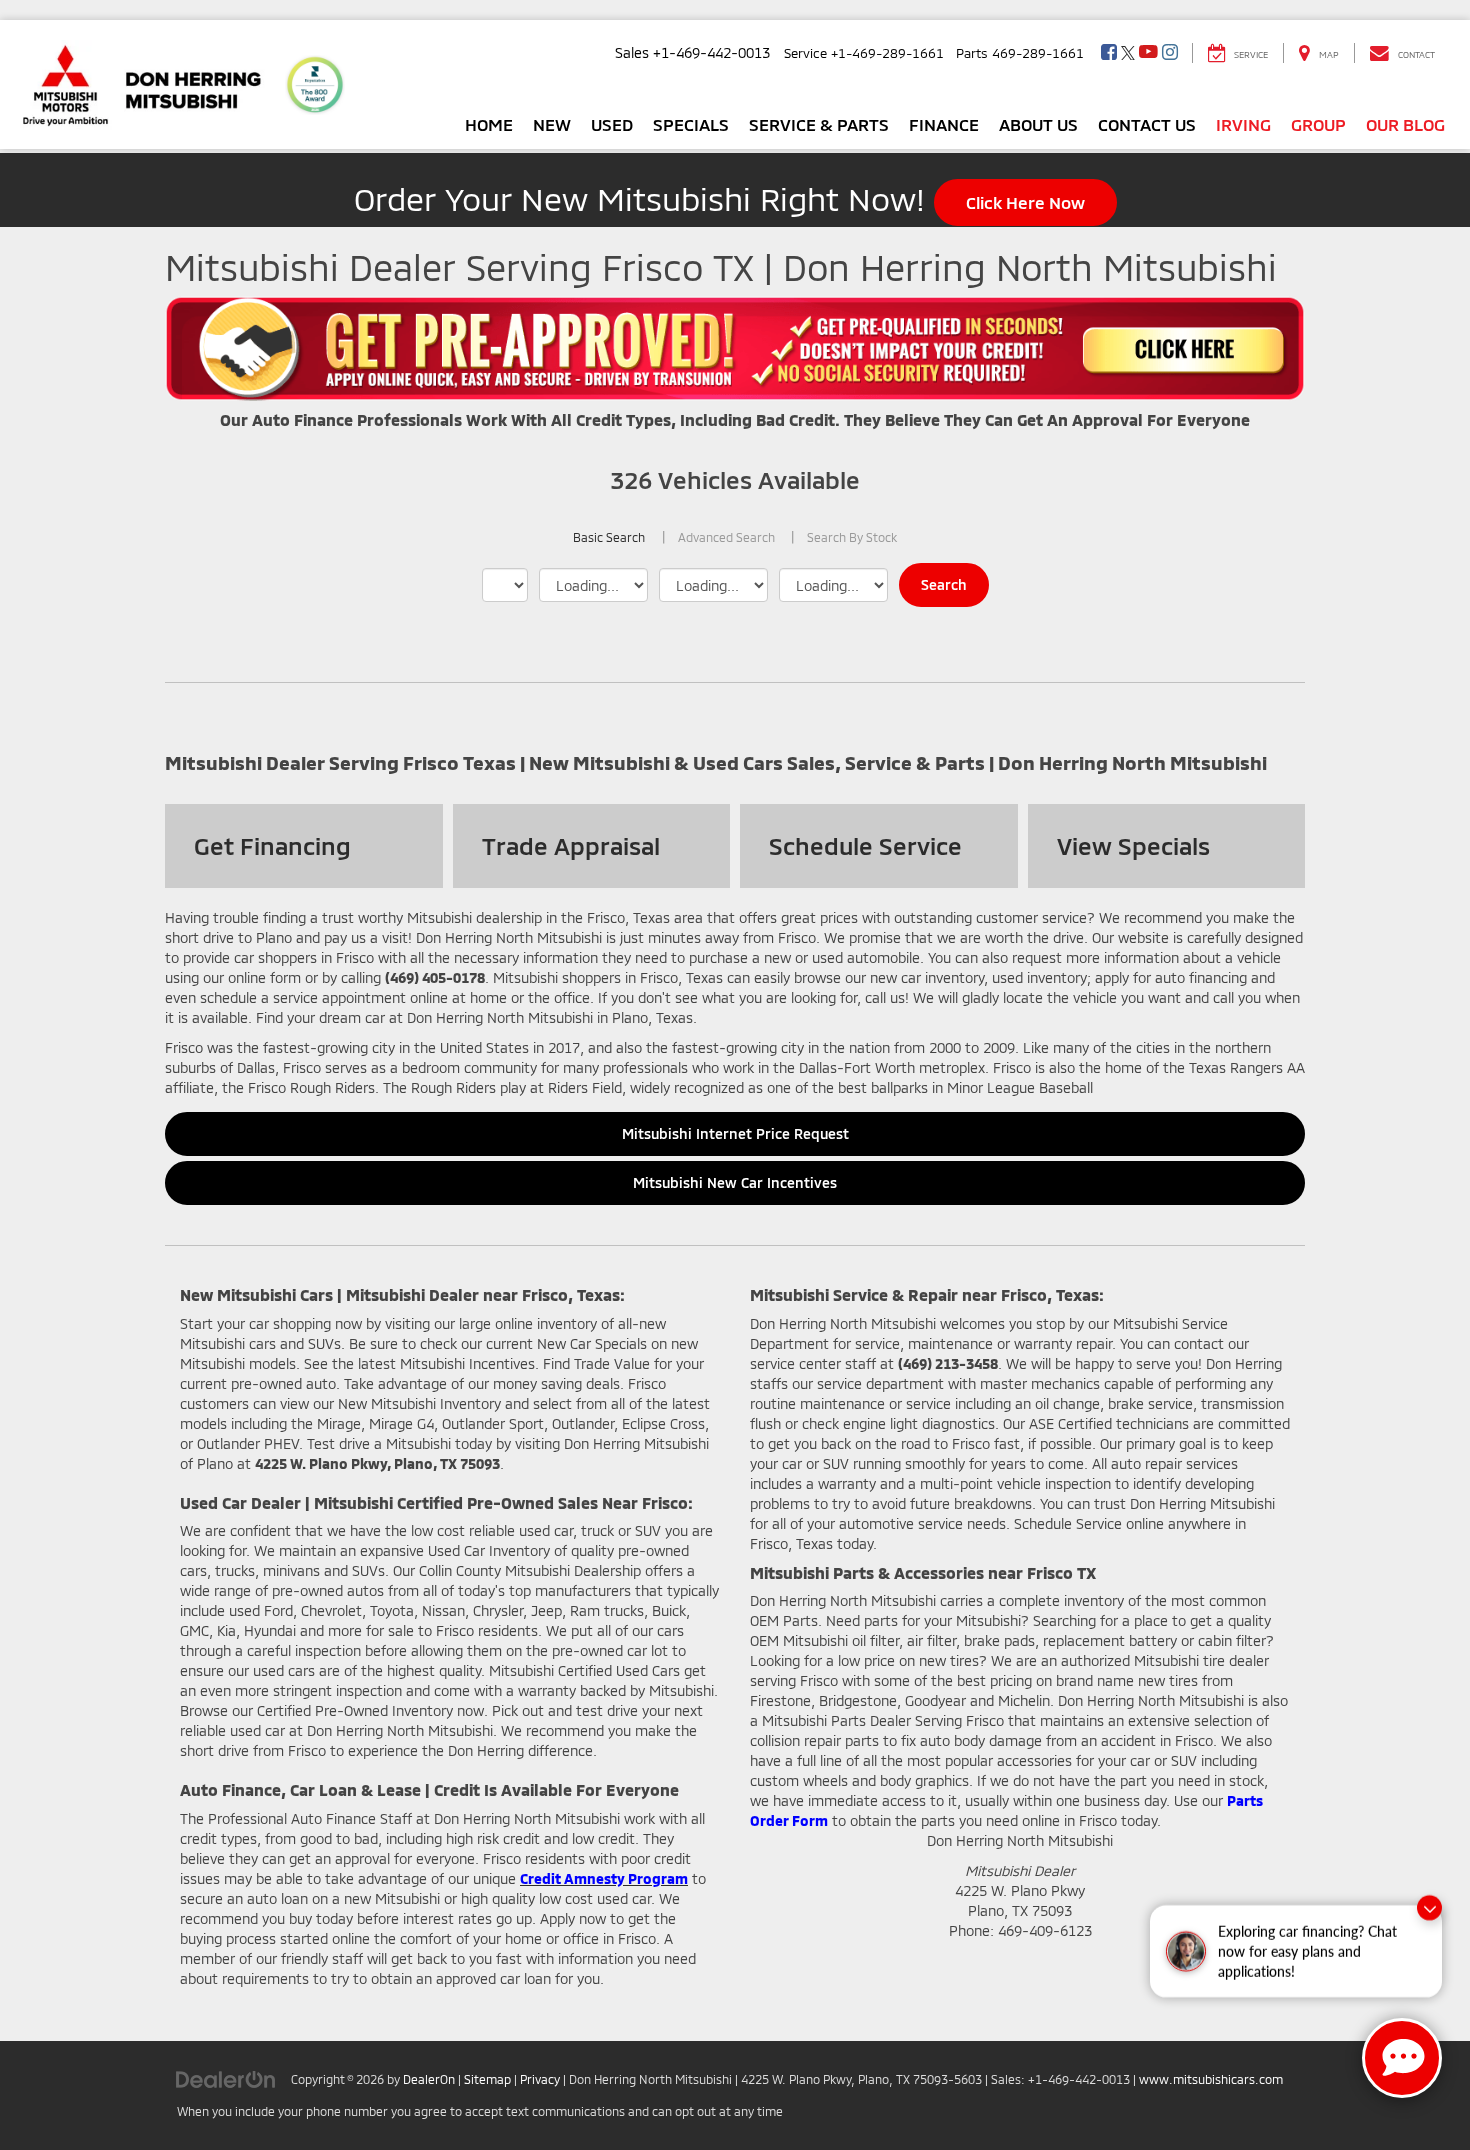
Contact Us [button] (1147, 124)
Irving (1243, 124)
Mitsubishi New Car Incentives (735, 1182)
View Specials (1133, 845)
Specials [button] (691, 124)
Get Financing (272, 845)
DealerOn (429, 2079)
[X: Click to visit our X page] (1128, 52)
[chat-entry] (1402, 2058)
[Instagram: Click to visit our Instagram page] (1170, 52)
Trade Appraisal (571, 845)
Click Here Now (1025, 202)
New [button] (552, 124)
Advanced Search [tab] (726, 537)
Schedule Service (865, 845)
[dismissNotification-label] (1429, 1908)
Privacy (540, 2079)
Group (1318, 124)
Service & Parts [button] (819, 124)
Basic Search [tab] (609, 537)
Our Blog (1405, 124)
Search (944, 584)
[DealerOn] (226, 2078)
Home (489, 124)
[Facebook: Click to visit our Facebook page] (1109, 52)
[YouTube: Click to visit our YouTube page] (1148, 52)
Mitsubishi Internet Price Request (735, 1133)
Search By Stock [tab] (852, 537)
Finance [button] (944, 124)
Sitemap (487, 2079)
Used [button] (612, 124)
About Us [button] (1038, 124)
